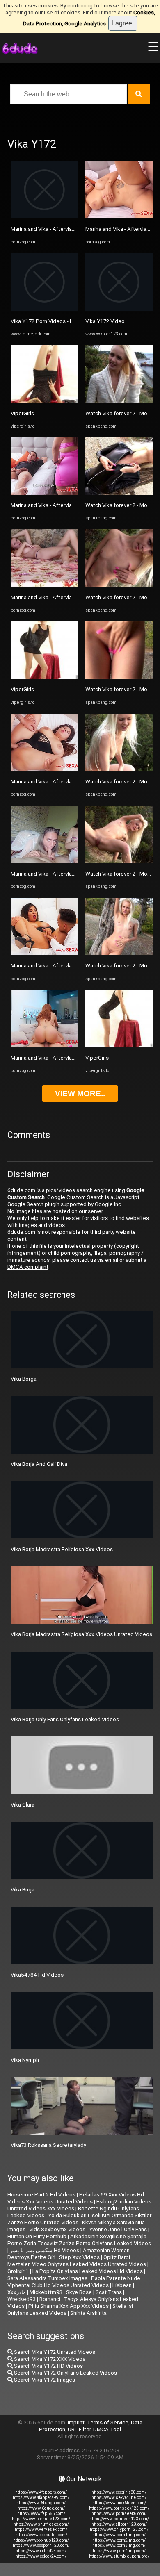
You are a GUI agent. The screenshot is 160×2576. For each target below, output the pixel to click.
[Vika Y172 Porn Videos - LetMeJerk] (44, 309)
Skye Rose (79, 2292)
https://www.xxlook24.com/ (41, 2556)
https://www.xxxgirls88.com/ (119, 2492)
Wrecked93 (22, 2299)
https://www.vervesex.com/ (41, 2529)
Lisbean (122, 2285)
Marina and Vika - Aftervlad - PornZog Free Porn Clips (75, 229)
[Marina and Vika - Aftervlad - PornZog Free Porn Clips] (44, 217)
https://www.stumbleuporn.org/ (119, 2556)
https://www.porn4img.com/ (119, 2551)
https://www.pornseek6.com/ (119, 2513)
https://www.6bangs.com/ (41, 2503)
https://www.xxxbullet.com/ (41, 2535)
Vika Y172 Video (105, 321)
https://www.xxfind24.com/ (41, 2551)
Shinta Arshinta (88, 2313)
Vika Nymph (25, 2060)
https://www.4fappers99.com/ (41, 2497)
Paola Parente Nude (116, 2278)
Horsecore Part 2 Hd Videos (41, 2195)
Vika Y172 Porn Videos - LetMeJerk (54, 321)
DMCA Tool (107, 2429)
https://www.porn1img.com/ (119, 2535)
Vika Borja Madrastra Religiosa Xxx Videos (62, 1549)
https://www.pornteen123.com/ (119, 2519)
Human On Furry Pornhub (37, 2236)
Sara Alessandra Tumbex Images (47, 2278)
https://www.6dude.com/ (41, 2508)
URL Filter (79, 2429)
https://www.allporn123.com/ (119, 2524)
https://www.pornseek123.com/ (119, 2508)
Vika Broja (23, 1890)
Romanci (50, 2299)
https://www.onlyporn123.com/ (119, 2529)
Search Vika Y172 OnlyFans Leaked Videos (65, 2373)
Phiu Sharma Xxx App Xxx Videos (69, 2306)
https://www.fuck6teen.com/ (119, 2503)
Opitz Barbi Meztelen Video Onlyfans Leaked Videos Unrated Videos (77, 2261)
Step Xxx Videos (79, 2257)
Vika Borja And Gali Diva (39, 1464)
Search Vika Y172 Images (44, 2380)
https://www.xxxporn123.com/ (41, 2545)
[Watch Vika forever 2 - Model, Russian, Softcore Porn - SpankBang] (119, 401)
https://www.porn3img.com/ (119, 2545)
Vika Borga (24, 1379)
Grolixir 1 (18, 2271)
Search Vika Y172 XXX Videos (49, 2359)
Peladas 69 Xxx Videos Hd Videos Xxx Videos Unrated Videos (76, 2198)
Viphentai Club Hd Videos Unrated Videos (58, 2285)
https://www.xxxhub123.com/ (41, 2540)
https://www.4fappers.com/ (41, 2492)
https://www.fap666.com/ (41, 2513)
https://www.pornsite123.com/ (41, 2519)
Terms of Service (108, 2422)
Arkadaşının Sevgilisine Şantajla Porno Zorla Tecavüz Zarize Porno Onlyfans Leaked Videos (79, 2240)
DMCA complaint (28, 1267)
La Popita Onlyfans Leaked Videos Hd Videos (88, 2271)
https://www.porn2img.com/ (119, 2540)
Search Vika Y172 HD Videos (48, 2366)
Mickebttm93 (46, 2292)
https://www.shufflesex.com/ (41, 2524)
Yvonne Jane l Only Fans (118, 2229)
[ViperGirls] (44, 401)
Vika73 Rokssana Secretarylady (48, 2145)
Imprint (76, 2422)
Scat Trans (109, 2292)
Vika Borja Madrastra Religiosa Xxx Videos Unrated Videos (81, 1634)
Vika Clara (23, 1805)
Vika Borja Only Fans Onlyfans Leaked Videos (65, 1719)
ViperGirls (22, 413)
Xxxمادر (17, 2292)
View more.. (80, 1093)
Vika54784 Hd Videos (37, 1975)
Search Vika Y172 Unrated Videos (54, 2352)
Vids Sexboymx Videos (57, 2229)
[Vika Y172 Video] (119, 309)
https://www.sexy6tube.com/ (119, 2497)
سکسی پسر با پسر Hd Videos (45, 2250)
